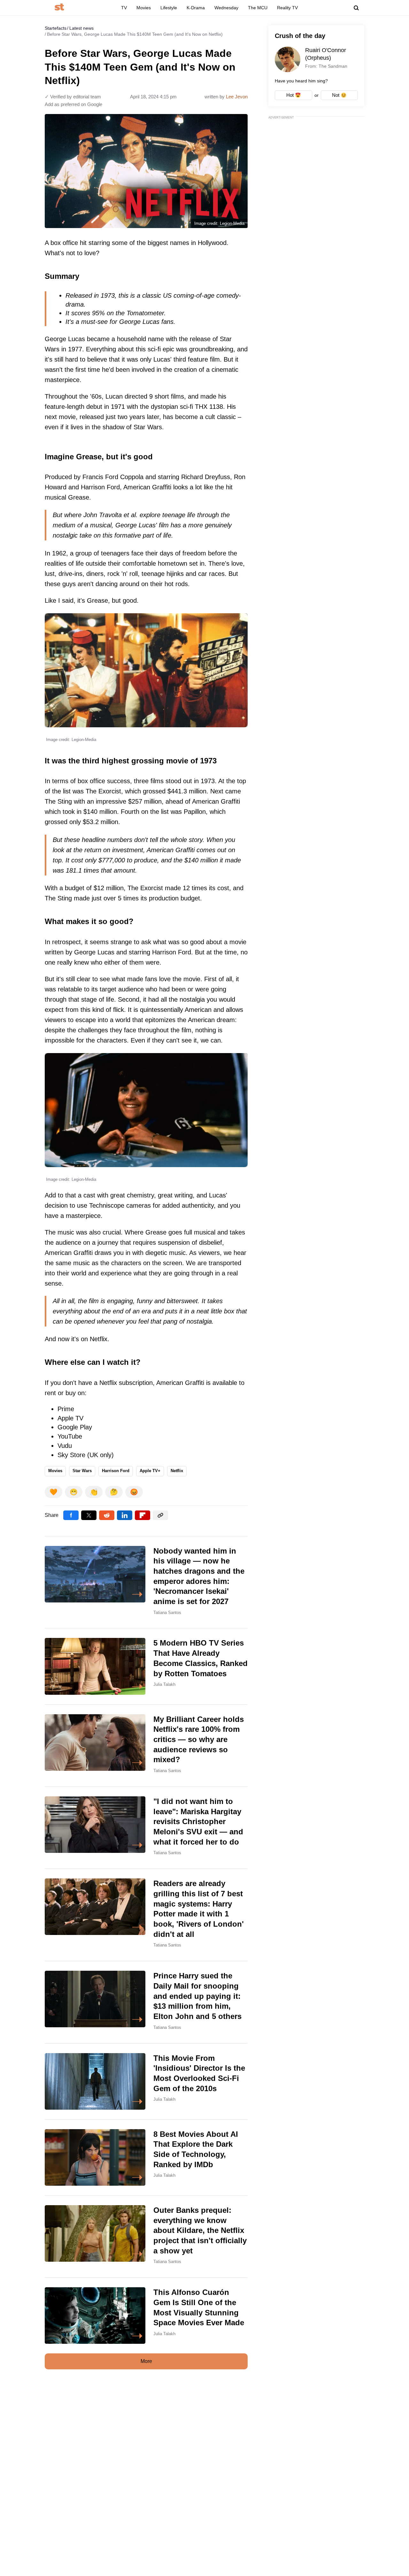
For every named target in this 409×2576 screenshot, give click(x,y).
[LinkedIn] (125, 1515)
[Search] (356, 8)
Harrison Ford (116, 1471)
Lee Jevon (237, 97)
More (146, 2361)
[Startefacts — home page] (59, 8)
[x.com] (89, 1515)
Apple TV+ (150, 1471)
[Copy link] (160, 1515)
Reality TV (287, 8)
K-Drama (196, 8)
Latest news (81, 28)
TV (124, 8)
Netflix (177, 1471)
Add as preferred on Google (73, 104)
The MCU (258, 8)
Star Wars (82, 1471)
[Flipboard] (143, 1515)
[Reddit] (107, 1515)
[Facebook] (71, 1515)
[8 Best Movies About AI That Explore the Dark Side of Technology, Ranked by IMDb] (146, 2157)
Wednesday (226, 8)
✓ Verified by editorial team (73, 97)
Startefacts (56, 28)
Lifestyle (169, 8)
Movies (144, 8)
